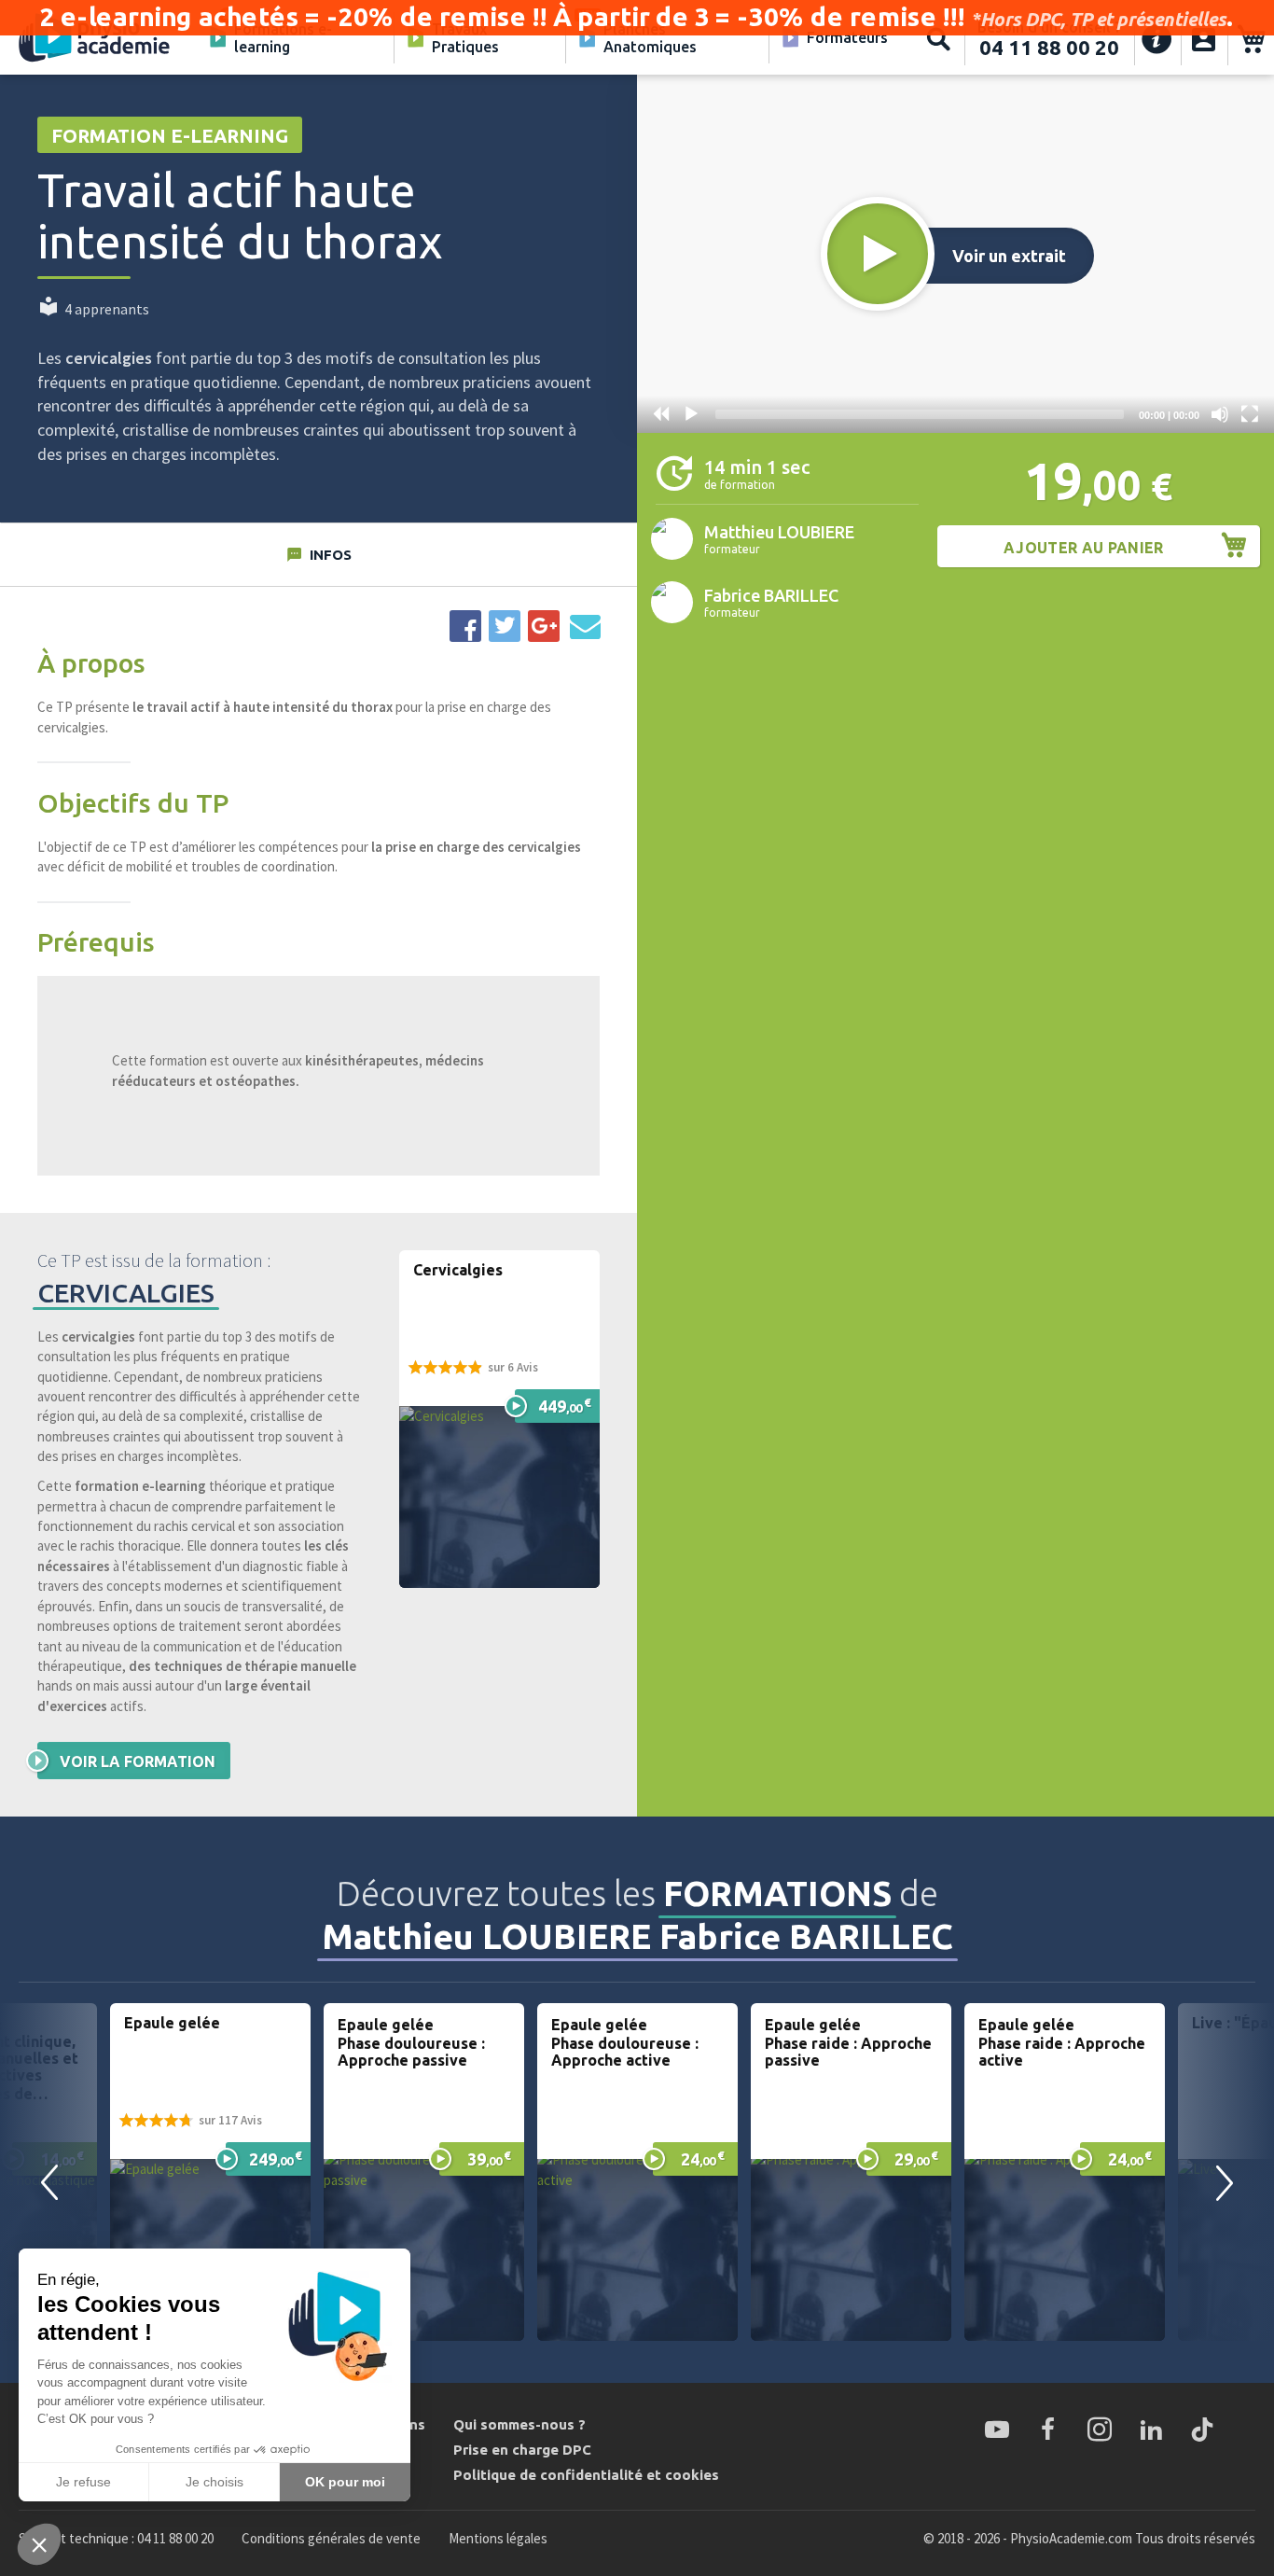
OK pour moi (345, 2482)
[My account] (1204, 39)
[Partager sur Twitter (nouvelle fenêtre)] (505, 626)
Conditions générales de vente (331, 2538)
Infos (331, 555)
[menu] (547, 39)
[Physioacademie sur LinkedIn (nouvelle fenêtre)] (1151, 2430)
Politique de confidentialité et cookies (586, 2475)
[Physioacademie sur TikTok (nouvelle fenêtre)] (1202, 2430)
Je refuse (83, 2482)
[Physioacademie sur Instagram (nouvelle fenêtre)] (1100, 2430)
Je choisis (215, 2482)
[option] (210, 2172)
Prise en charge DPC (522, 2450)
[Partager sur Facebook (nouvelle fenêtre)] (465, 626)
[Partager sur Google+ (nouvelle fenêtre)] (544, 626)
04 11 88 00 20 (1049, 47)
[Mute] (1220, 414)
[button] (878, 254)
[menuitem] (291, 39)
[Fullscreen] (1250, 414)
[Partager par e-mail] (585, 626)
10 (661, 414)
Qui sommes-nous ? (519, 2424)
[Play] (691, 414)
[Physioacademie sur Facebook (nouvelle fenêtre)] (1048, 2430)
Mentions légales (498, 2538)
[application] (955, 254)
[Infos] (1157, 39)
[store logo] (95, 39)
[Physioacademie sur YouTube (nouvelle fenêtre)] (997, 2430)
